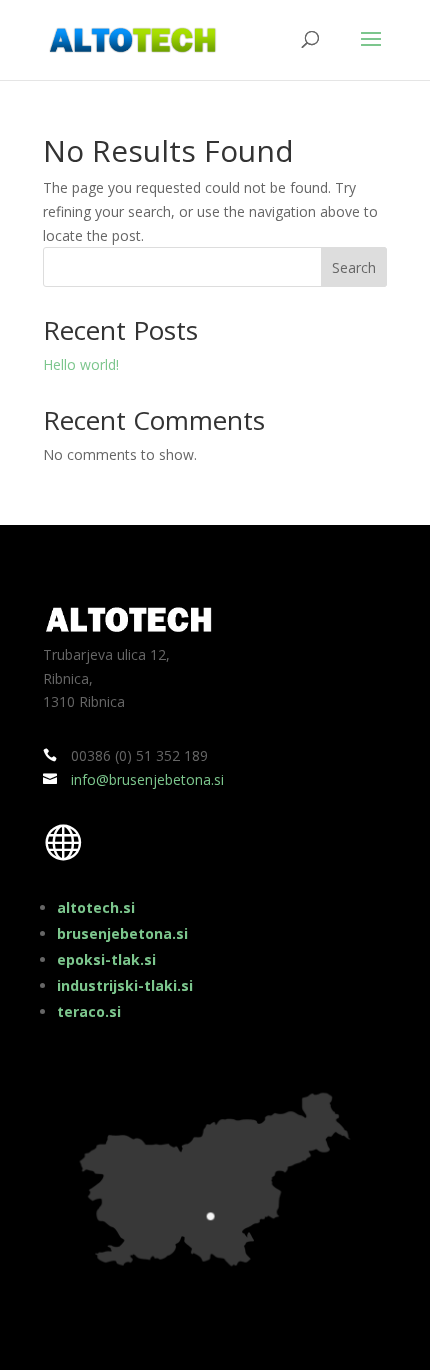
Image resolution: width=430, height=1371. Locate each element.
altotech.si (96, 907)
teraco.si (89, 1011)
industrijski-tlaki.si (125, 985)
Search (354, 267)
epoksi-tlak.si (106, 959)
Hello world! (81, 364)
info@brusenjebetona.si (147, 779)
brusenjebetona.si (122, 933)
